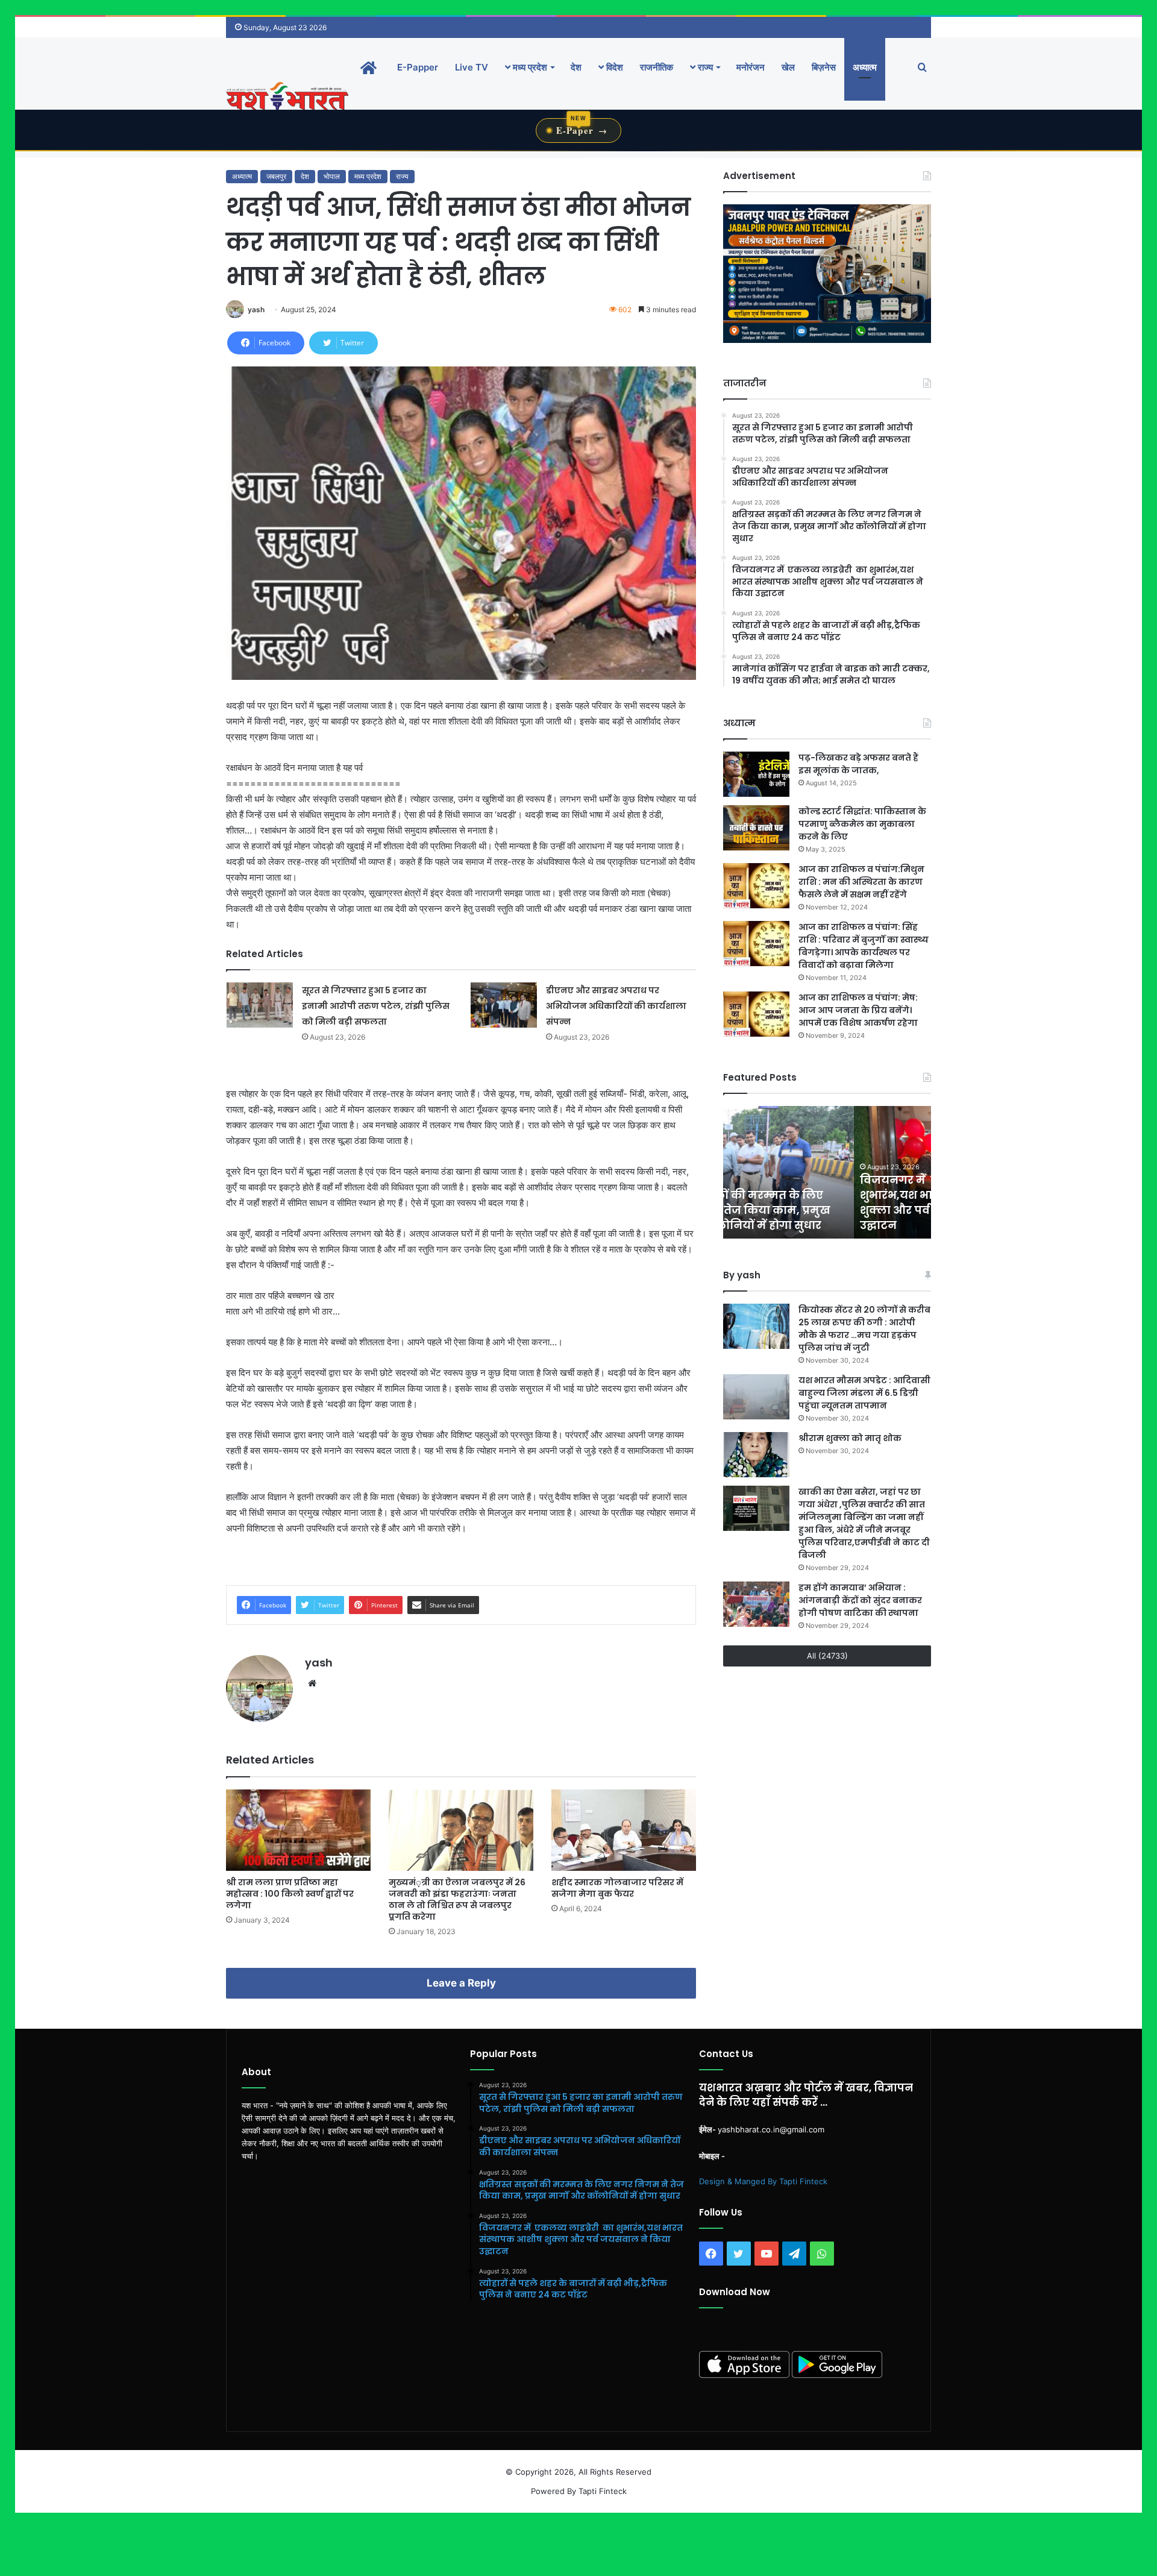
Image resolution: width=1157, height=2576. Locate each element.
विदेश (613, 67)
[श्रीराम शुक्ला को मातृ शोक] (756, 1455)
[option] (827, 1172)
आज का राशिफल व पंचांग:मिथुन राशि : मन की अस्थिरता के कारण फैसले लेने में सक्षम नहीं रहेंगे (861, 882)
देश (576, 67)
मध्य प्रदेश (529, 67)
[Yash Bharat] (287, 97)
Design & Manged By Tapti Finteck (763, 2181)
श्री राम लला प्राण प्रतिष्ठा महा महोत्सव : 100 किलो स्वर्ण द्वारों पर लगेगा (290, 1894)
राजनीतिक (657, 67)
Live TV (472, 67)
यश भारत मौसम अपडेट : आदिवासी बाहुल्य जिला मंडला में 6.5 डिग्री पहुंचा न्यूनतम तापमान (864, 1393)
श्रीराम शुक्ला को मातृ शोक (851, 1438)
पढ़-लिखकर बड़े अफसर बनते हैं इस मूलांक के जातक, (858, 764)
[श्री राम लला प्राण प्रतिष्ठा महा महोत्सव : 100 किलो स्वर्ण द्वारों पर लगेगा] (298, 1830)
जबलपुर (276, 176)
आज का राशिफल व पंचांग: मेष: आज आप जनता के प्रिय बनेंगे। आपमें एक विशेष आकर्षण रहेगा (858, 1010)
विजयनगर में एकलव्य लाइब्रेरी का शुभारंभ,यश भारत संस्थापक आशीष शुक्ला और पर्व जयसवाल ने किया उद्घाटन (815, 1203)
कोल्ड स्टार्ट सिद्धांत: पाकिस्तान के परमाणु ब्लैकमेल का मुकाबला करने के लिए (862, 824)
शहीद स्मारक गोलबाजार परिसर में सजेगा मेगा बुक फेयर (617, 1888)
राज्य (704, 67)
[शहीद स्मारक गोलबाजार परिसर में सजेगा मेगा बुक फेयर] (624, 1830)
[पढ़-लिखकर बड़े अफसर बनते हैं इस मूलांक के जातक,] (756, 774)
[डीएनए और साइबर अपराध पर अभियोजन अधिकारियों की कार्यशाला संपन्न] (504, 1005)
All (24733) (827, 1656)
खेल (788, 67)
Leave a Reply (461, 1983)
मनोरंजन (751, 67)
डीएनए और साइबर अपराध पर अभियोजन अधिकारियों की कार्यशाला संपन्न (616, 1006)
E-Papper (418, 67)
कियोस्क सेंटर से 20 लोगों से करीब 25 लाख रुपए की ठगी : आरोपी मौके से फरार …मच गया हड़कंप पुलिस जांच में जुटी (864, 1329)
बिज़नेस (824, 67)
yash (256, 309)
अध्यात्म (865, 67)
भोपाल (332, 176)
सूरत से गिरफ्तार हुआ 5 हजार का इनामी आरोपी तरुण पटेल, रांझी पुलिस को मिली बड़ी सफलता (376, 1006)
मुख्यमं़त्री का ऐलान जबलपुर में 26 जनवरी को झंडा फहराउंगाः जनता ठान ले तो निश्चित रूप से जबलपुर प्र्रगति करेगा (457, 1899)
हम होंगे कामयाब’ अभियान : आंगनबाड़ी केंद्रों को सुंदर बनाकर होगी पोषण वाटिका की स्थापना (860, 1600)
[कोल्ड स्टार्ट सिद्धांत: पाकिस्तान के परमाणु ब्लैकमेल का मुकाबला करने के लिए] (756, 828)
